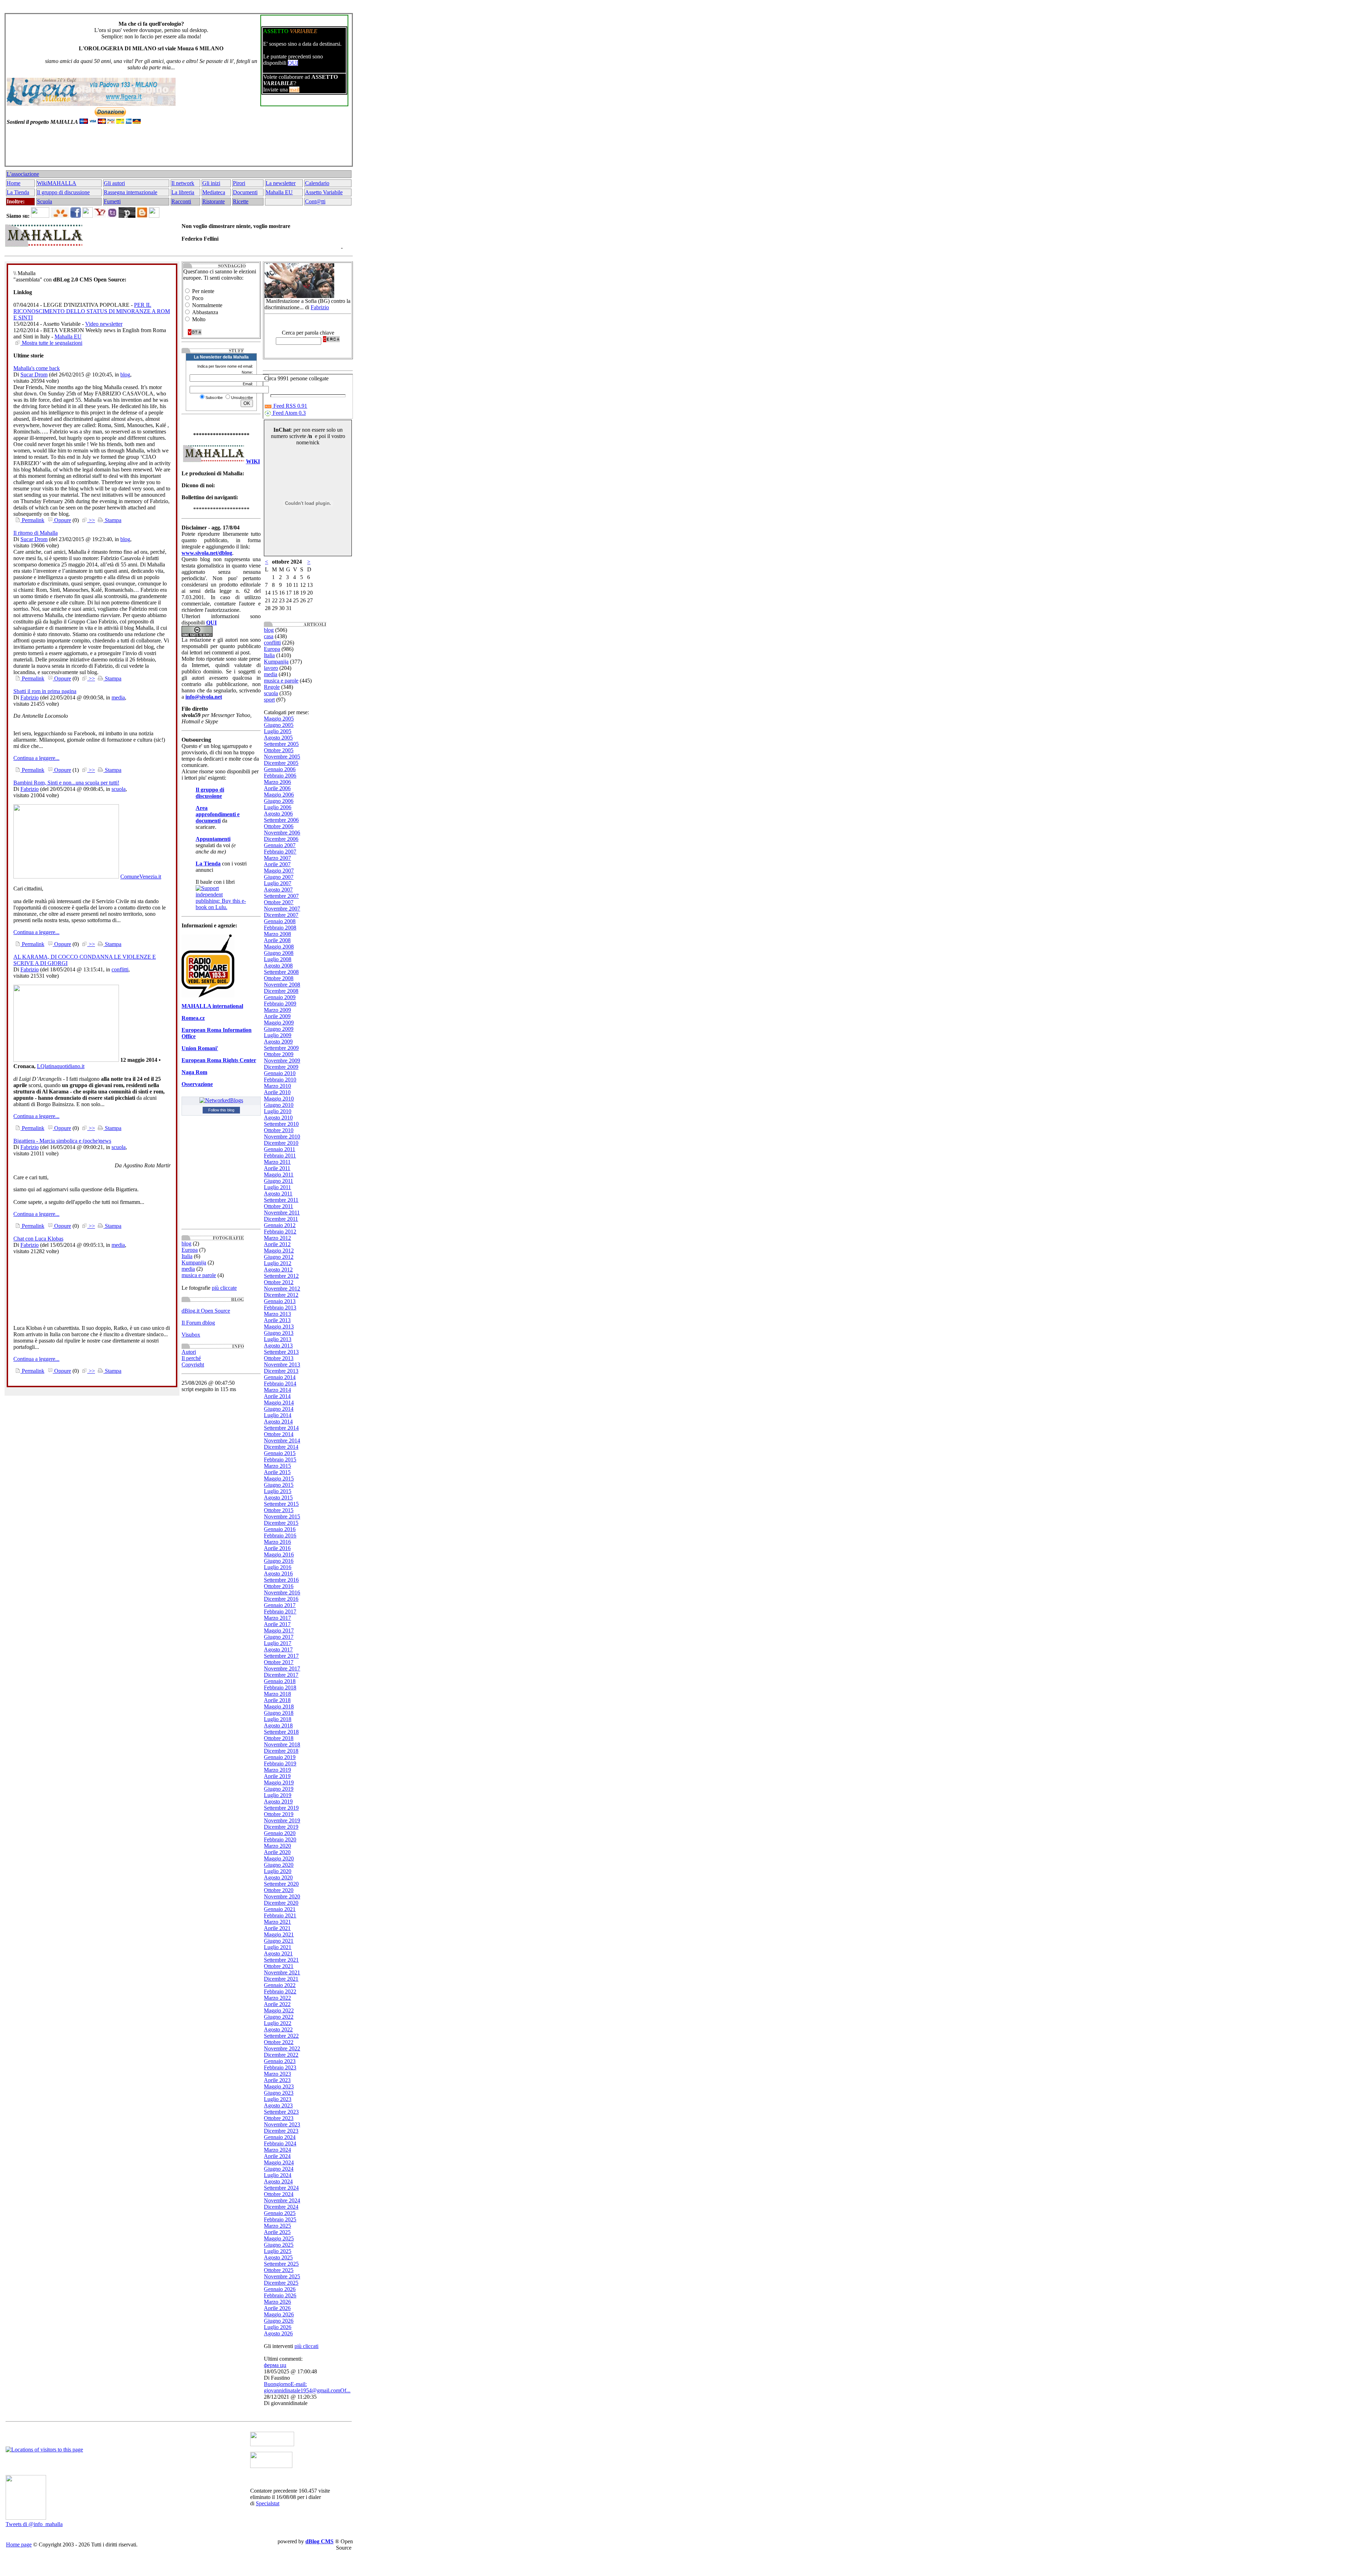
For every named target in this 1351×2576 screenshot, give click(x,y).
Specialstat (268, 2503)
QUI (293, 63)
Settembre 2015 (281, 1504)
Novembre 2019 (282, 1820)
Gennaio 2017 (280, 1605)
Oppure (62, 520)
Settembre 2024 (281, 2188)
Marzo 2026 (277, 2302)
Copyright (193, 1365)
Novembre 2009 (282, 1061)
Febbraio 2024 (280, 2143)
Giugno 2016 (279, 1561)
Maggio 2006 (279, 795)
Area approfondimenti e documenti (218, 814)
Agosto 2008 (278, 966)
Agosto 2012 (278, 1270)
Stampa (112, 520)
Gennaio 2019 (280, 1757)
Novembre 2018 (282, 1744)
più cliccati (306, 2346)
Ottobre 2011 (278, 1206)
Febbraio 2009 (280, 1004)
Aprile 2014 (277, 1396)
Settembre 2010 (281, 1124)
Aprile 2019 (277, 1776)
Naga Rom (194, 1072)
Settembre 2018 (281, 1732)
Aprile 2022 (277, 2004)
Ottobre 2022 (279, 2042)
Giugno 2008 (279, 953)
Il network (183, 183)
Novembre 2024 (282, 2200)
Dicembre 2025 (281, 2283)
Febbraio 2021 (280, 1915)
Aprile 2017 (277, 1624)
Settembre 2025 (281, 2264)
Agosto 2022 (278, 2029)
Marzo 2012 (277, 1238)
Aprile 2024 (277, 2156)
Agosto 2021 (278, 1953)
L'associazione (23, 174)
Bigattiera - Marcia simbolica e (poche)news (62, 1141)
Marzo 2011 (277, 1162)
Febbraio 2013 (280, 1308)
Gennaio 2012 (280, 1225)
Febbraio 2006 (280, 776)
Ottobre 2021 (279, 1966)
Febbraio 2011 (280, 1156)
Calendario (317, 183)
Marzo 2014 (277, 1390)
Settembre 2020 (281, 1884)
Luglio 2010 (278, 1111)
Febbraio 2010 (280, 1080)
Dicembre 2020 (281, 1903)
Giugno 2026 (279, 2321)
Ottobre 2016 (279, 1586)
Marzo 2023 (277, 2074)
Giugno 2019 (279, 1789)
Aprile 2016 (277, 1548)
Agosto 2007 (278, 890)
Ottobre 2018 (279, 1738)
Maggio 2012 (279, 1251)
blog (125, 375)
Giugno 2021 (279, 1941)
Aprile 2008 (277, 940)
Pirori (239, 183)
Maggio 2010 (279, 1099)
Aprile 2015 (277, 1472)
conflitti (120, 969)
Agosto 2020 (278, 1877)
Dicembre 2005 (281, 763)
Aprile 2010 (277, 1092)
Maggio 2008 (279, 947)
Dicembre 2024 (281, 2207)
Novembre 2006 (282, 833)
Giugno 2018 (279, 1713)
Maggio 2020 (279, 1858)
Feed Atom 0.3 (288, 413)
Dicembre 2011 (281, 1219)
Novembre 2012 (282, 1289)
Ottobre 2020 (279, 1890)
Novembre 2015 (282, 1517)
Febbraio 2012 (280, 1232)
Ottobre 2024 (279, 2194)
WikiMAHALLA (57, 183)
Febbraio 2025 (280, 2219)
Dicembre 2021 (281, 1979)
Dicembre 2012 (281, 1295)
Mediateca (214, 192)
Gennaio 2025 (280, 2213)
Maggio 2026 (279, 2314)
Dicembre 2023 (281, 2131)
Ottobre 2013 (279, 1358)
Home (14, 183)
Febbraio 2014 (280, 1384)
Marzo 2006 (277, 782)
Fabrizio (30, 697)
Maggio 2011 (279, 1175)
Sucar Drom (34, 375)
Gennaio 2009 (280, 997)
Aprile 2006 (277, 788)
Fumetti (112, 201)
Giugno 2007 (279, 877)
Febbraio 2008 (280, 928)
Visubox (191, 1335)
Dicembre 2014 (281, 1447)
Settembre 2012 (281, 1276)
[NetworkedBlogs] (221, 1100)
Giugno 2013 (279, 1333)
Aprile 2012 (277, 1244)
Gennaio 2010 (280, 1073)
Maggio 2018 (279, 1706)
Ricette (241, 201)
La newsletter (281, 183)
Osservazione (197, 1084)
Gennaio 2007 (280, 845)
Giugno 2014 (279, 1409)
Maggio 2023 (279, 2086)
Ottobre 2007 (279, 902)
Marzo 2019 (277, 1770)
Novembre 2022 (282, 2048)
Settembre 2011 (281, 1200)
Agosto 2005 (278, 738)
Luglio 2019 (278, 1795)
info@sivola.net (204, 697)
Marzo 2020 (277, 1846)
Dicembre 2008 (281, 991)
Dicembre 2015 (281, 1523)
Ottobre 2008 (279, 978)
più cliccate (224, 1288)
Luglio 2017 (278, 1643)
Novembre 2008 (282, 985)
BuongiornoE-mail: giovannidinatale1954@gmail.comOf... (307, 2387)
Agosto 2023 (278, 2105)
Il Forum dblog (198, 1323)
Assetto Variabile (324, 192)
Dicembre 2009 (281, 1067)
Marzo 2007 (277, 858)
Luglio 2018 (278, 1719)
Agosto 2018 (278, 1725)
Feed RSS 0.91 (290, 406)
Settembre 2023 (281, 2112)
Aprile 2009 (277, 1016)
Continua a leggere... (36, 758)
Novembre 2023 (282, 2124)
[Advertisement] (177, 149)
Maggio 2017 (279, 1630)
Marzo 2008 (277, 934)
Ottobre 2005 (279, 750)
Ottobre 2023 (279, 2118)
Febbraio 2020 (280, 1839)
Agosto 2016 (278, 1573)
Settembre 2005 (281, 744)
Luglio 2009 (278, 1035)
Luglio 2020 (278, 1871)
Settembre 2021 (281, 1960)
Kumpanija (194, 1262)
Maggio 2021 (279, 1934)
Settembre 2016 (281, 1580)
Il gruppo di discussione (63, 192)
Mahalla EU (279, 192)
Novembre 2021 (282, 1972)
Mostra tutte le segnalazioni (51, 343)
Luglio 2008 (278, 959)
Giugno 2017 (279, 1637)
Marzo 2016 (277, 1542)
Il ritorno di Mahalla (36, 533)
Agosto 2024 (278, 2181)
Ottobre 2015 (279, 1510)
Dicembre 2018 (281, 1751)
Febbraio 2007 (280, 852)
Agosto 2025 (278, 2257)
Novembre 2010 (282, 1137)
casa (269, 636)
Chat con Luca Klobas (38, 1239)
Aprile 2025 (277, 2232)
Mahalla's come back (37, 368)
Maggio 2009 (279, 1023)
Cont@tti (315, 201)
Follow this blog (221, 1110)
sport (269, 700)
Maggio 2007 (279, 871)
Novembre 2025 (282, 2276)
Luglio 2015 (278, 1491)
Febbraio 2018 (280, 1687)
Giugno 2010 (279, 1105)
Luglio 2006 (278, 807)
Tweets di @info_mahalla (34, 2524)
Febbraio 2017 (280, 1611)
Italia (187, 1256)
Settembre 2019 (281, 1808)
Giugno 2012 (279, 1257)
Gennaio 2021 (280, 1909)
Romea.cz (193, 1018)
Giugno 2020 (279, 1865)
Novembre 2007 (282, 909)
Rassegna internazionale (131, 192)
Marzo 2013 (277, 1314)
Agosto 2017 (278, 1649)
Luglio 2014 (278, 1415)
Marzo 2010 (277, 1086)
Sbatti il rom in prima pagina (45, 691)
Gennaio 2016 (280, 1529)
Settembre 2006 (281, 820)
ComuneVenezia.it (141, 877)
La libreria (183, 192)
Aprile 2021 (277, 1928)
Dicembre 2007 (281, 915)
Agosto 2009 (278, 1042)
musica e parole (199, 1275)
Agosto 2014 (278, 1422)
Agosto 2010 (278, 1118)
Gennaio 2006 (280, 769)
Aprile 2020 (277, 1852)
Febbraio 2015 (280, 1460)
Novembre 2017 (282, 1668)
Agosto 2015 (278, 1498)
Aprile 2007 (277, 864)
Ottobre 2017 (279, 1662)
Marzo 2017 (277, 1618)
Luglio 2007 (278, 883)
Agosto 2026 (278, 2333)
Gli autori (114, 183)
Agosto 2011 (278, 1194)
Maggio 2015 (279, 1479)
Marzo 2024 (277, 2150)
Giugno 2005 (279, 725)
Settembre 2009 (281, 1048)
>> (91, 520)
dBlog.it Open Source (206, 1311)
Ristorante (214, 201)
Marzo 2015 (277, 1466)
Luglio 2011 (277, 1187)
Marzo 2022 (277, 1998)
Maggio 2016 (279, 1555)
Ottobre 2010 (279, 1130)
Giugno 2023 (279, 2093)
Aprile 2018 (277, 1700)
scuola (119, 789)
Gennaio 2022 (280, 1985)
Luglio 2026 (278, 2327)
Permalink (32, 520)
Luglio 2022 (278, 2023)
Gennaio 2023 (280, 2061)
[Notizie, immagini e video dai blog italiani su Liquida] (272, 2444)
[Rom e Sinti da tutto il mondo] (271, 2466)
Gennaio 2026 (280, 2289)
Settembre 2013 (281, 1352)
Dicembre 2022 (281, 2055)
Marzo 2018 (277, 1694)
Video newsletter (104, 324)
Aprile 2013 (277, 1320)
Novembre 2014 (282, 1441)
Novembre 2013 (282, 1365)
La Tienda (18, 192)
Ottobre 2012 (279, 1282)
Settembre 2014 (281, 1428)
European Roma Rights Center (219, 1060)
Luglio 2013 (278, 1339)
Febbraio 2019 (280, 1763)
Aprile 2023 (277, 2080)
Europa (190, 1250)
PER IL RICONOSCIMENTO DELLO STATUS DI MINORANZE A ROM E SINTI (92, 311)
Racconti (181, 201)
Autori (189, 1352)
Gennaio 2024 (280, 2137)
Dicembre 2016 (281, 1599)
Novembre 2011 (282, 1213)
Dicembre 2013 (281, 1371)
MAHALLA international (212, 1006)
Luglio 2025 (278, 2251)
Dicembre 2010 (281, 1143)
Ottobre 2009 (279, 1054)
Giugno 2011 (278, 1181)
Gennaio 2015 (280, 1453)
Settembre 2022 (281, 2036)
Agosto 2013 (278, 1346)
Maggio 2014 (279, 1403)
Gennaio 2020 (280, 1833)
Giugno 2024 (279, 2169)
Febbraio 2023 (280, 2067)
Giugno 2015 (279, 1485)
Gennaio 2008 (280, 921)
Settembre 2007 (281, 896)
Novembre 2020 (282, 1896)
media (118, 697)
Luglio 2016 (278, 1567)
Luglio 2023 (278, 2099)
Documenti (245, 192)
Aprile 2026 (277, 2308)
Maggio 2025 (279, 2238)
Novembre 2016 (282, 1592)
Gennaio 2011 (280, 1149)
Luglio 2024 (278, 2175)
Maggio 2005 (279, 719)
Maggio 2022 (279, 2010)
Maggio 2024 (279, 2162)
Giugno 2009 (279, 1029)
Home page (19, 2545)
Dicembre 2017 (281, 1675)
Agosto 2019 (278, 1801)
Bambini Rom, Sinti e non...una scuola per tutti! (66, 783)
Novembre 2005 (282, 757)
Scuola (45, 201)
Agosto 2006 (278, 814)
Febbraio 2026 (280, 2295)
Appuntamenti (213, 839)
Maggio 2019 (279, 1782)
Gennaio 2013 (280, 1301)
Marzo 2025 (277, 2226)
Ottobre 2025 (279, 2270)
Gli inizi (211, 183)
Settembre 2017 (281, 1656)
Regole (272, 687)
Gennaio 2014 (280, 1377)
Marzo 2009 (277, 1010)
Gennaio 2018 (280, 1681)
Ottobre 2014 (279, 1434)
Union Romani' (200, 1048)
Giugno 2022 (279, 2017)
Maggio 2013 (279, 1327)
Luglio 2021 (278, 1947)
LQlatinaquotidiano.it (61, 1066)
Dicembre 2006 (281, 839)
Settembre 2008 (281, 972)
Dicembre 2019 (281, 1827)
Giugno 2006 (279, 801)
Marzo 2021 (277, 1922)
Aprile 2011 (277, 1168)
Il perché (191, 1358)
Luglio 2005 (278, 731)
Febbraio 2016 (280, 1536)
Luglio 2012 (278, 1263)
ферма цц (275, 2365)
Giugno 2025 (279, 2245)
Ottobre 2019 (279, 1814)
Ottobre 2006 (279, 826)
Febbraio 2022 (280, 1991)
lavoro (271, 668)
